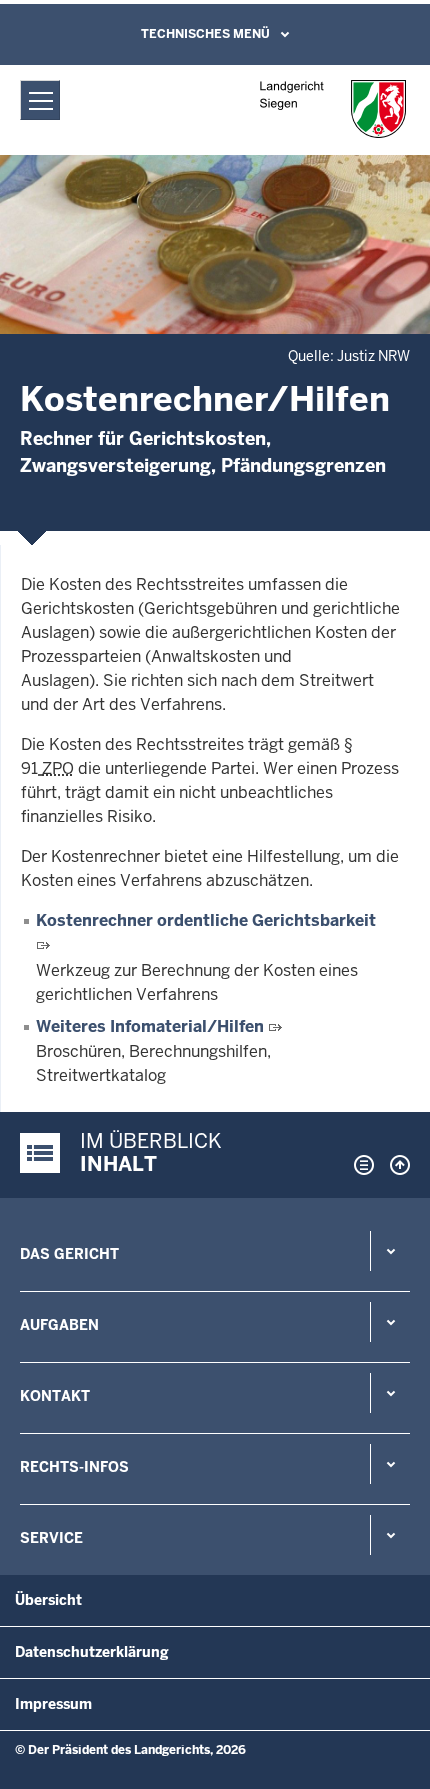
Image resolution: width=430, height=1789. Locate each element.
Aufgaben (59, 1325)
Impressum (53, 1704)
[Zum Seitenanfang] (395, 1165)
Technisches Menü (205, 34)
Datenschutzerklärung (92, 1652)
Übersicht (48, 1600)
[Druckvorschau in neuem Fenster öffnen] (360, 1165)
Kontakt (55, 1396)
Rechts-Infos (74, 1467)
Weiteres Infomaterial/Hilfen (150, 1026)
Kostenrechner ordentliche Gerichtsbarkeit (206, 920)
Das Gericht (69, 1254)
